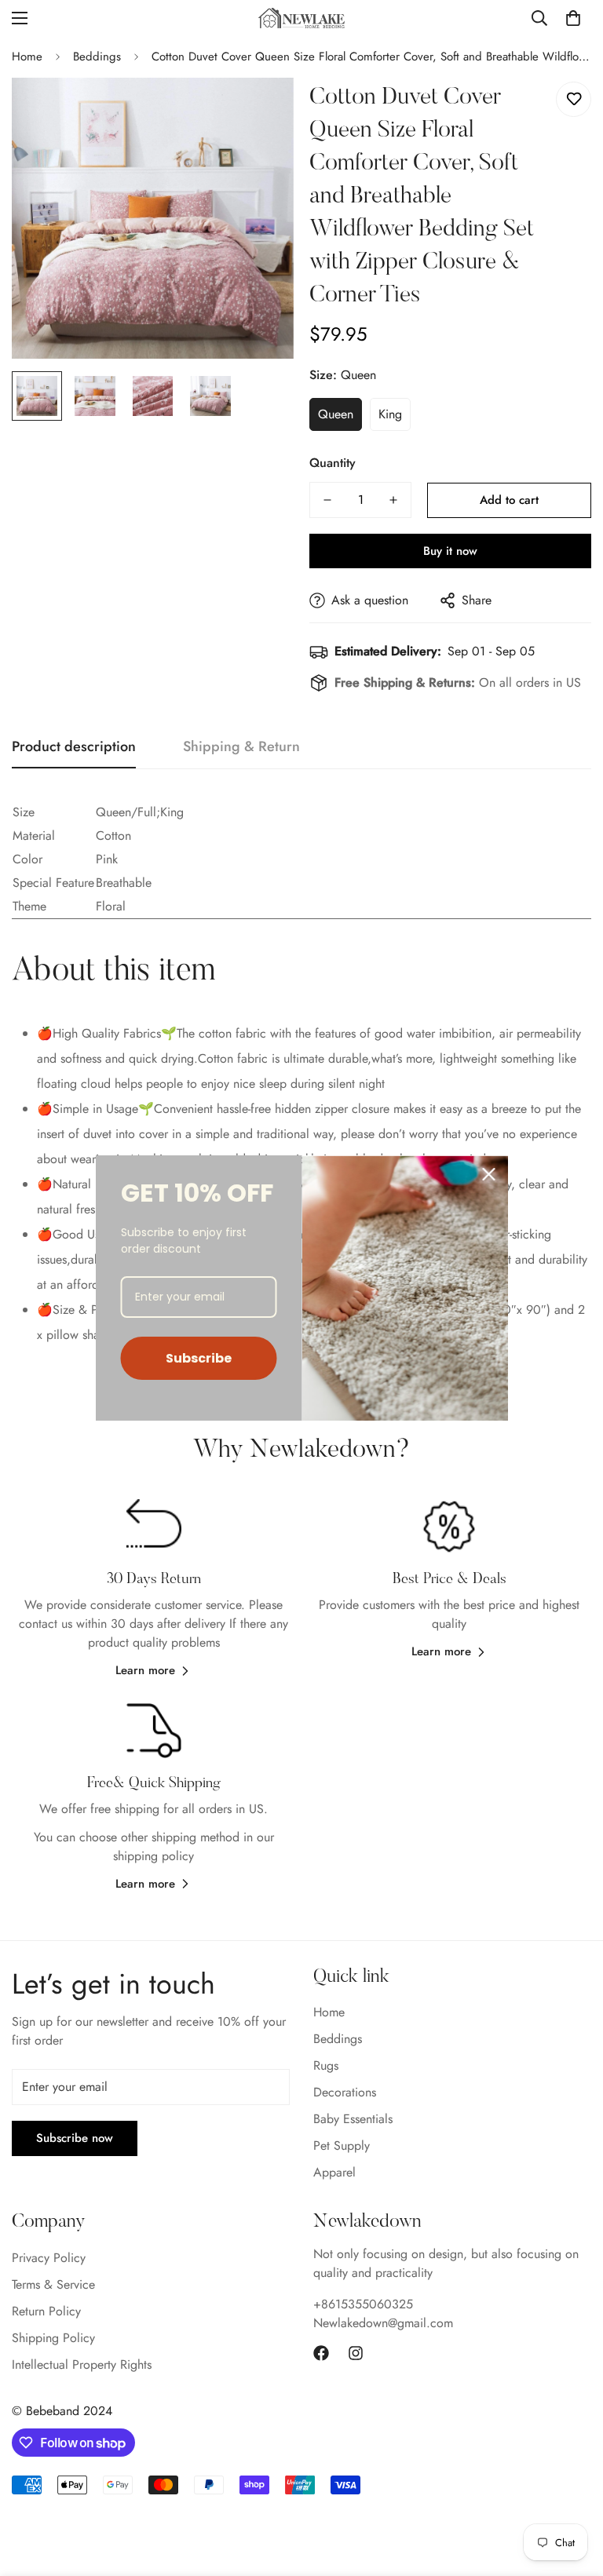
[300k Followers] (321, 2353)
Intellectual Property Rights (82, 2364)
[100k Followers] (356, 2353)
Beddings (97, 57)
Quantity (333, 463)
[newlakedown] (301, 18)
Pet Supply (342, 2145)
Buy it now (450, 551)
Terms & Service (53, 2284)
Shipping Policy (53, 2338)
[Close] (489, 1174)
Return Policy (46, 2311)
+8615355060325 (363, 2304)
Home (27, 57)
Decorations (345, 2092)
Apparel (334, 2172)
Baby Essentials (353, 2119)
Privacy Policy (49, 2258)
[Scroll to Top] (572, 2490)
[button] (573, 18)
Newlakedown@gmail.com (383, 2323)
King (390, 414)
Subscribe (199, 1358)
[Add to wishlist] (574, 99)
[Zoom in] (260, 111)
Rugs (326, 2065)
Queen (336, 414)
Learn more (145, 1670)
